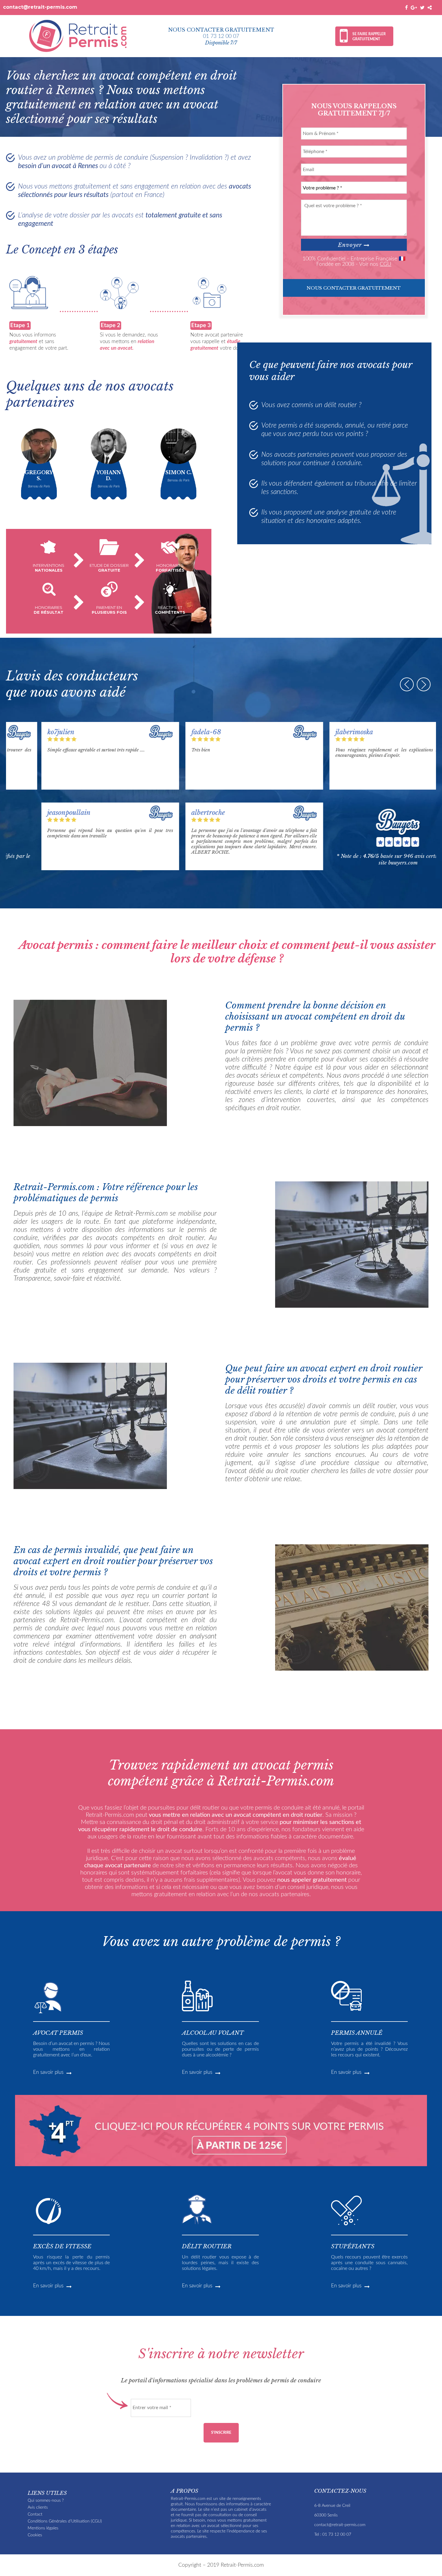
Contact (35, 2514)
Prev (407, 684)
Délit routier (207, 2246)
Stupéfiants (353, 2246)
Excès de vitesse (62, 2246)
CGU (385, 264)
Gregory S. (39, 475)
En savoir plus (49, 2072)
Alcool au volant (213, 2033)
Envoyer (351, 245)
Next (424, 684)
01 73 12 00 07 (221, 36)
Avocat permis (58, 2033)
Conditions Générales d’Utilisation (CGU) (65, 2521)
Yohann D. (109, 475)
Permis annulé (357, 2033)
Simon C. (178, 472)
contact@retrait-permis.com (40, 7)
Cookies (35, 2535)
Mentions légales (43, 2528)
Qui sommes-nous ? (46, 2500)
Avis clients (38, 2507)
